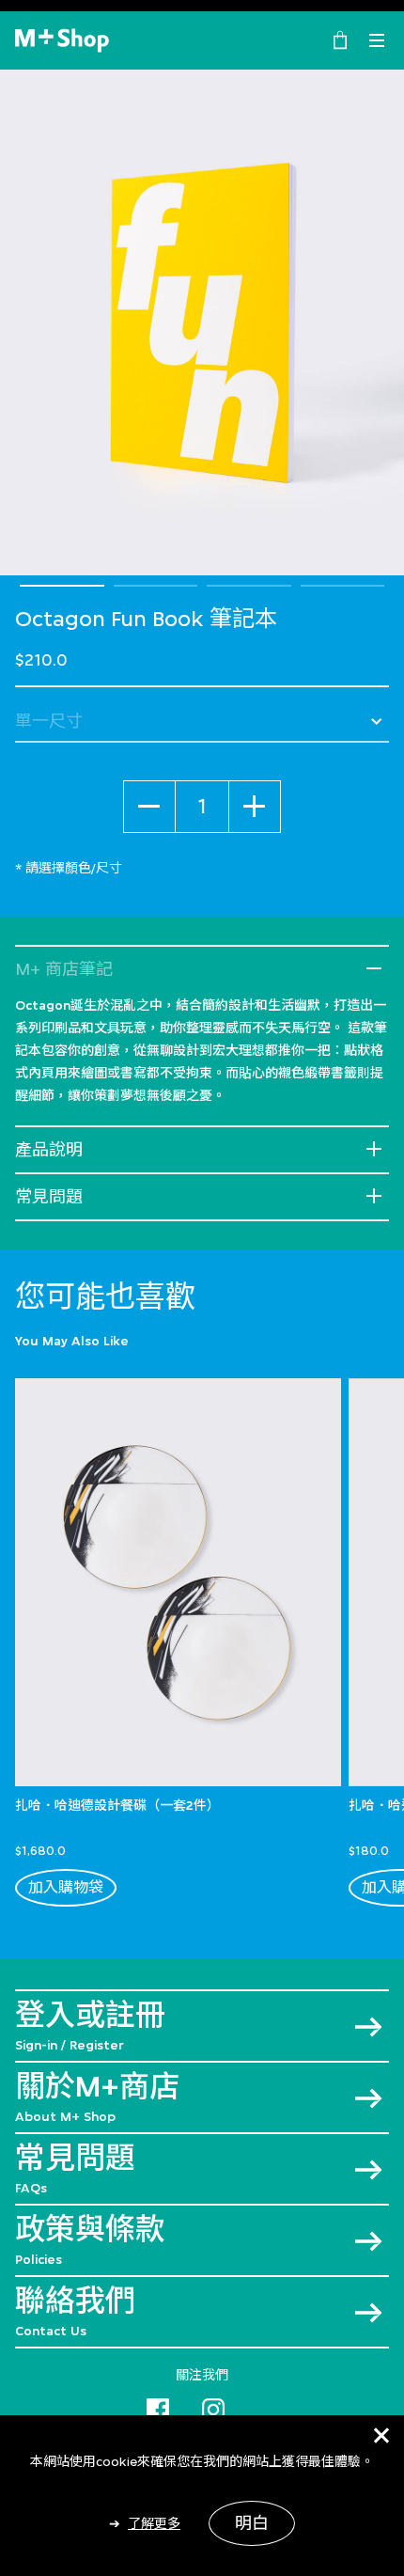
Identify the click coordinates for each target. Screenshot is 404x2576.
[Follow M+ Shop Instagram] (213, 2406)
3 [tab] (249, 586)
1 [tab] (62, 586)
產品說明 (49, 1150)
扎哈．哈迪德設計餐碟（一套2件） (117, 1805)
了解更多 (154, 2523)
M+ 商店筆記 (64, 969)
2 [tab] (156, 586)
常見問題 (49, 1197)
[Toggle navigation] (377, 40)
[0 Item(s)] (340, 39)
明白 (252, 2523)
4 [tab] (343, 586)
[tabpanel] (202, 322)
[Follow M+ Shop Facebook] (158, 2406)
